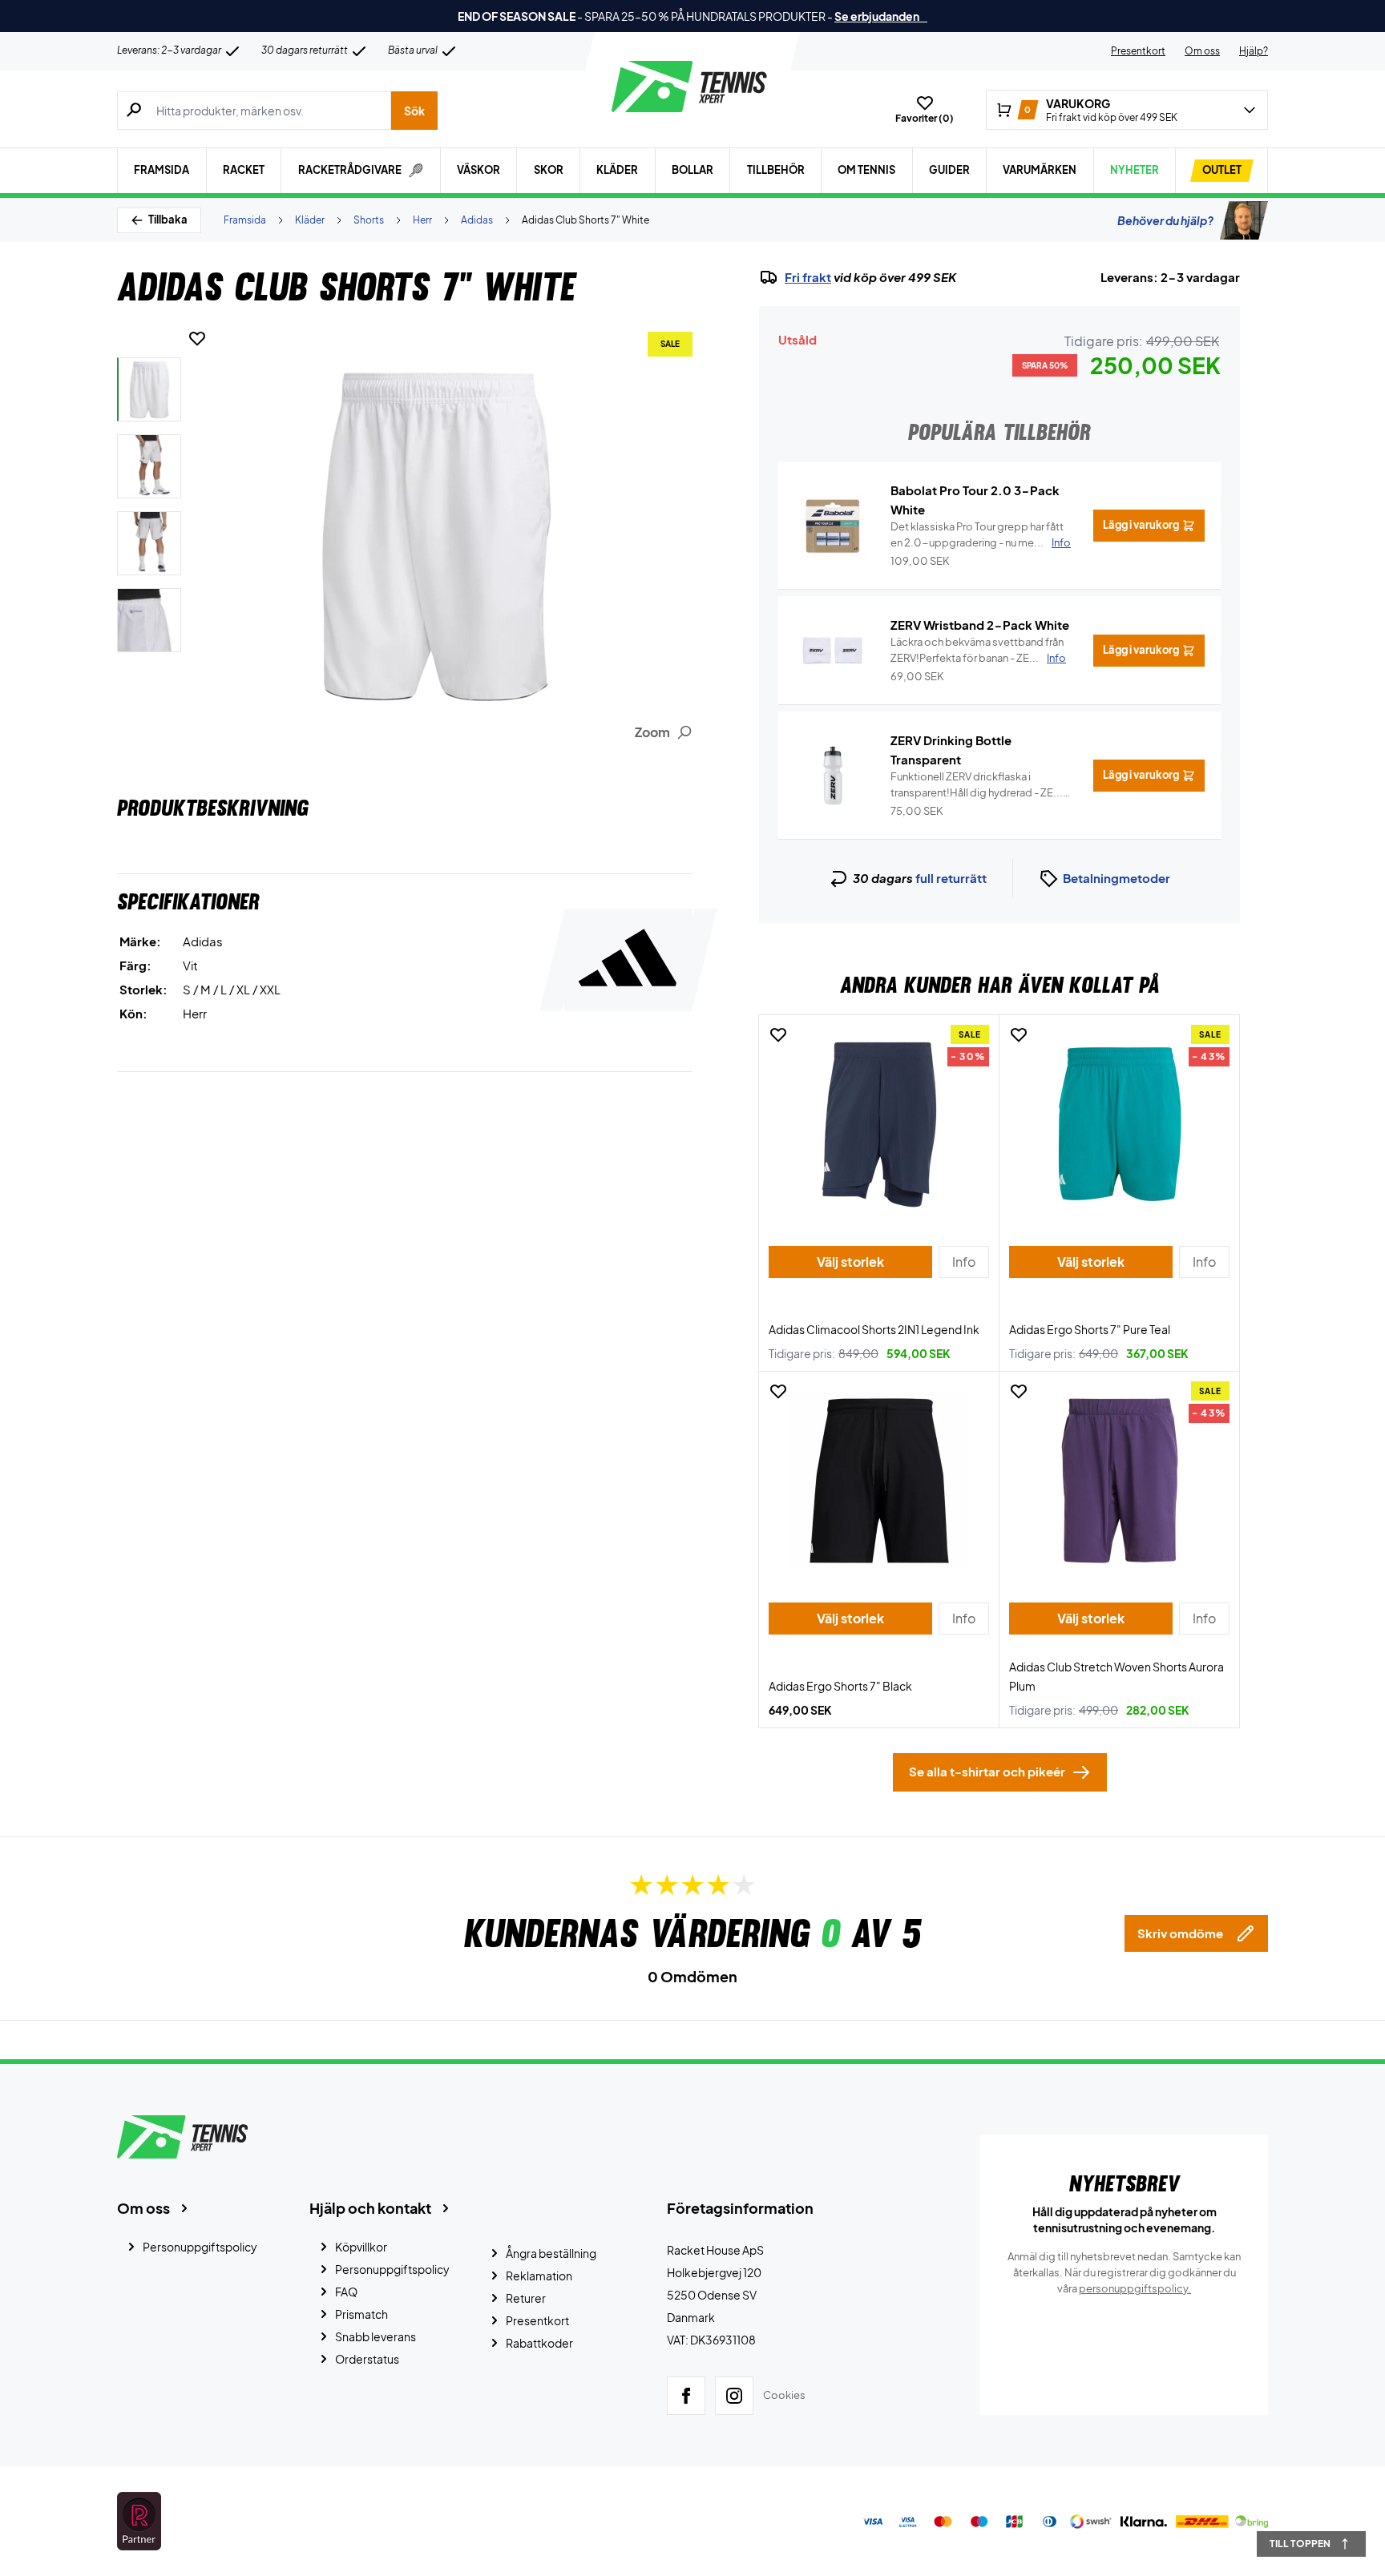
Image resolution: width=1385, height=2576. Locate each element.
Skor (549, 170)
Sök (414, 111)
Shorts (369, 220)
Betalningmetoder (1116, 878)
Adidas (477, 220)
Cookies (784, 2395)
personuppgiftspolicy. (1135, 2288)
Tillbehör (776, 170)
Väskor (478, 170)
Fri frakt (808, 277)
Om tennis (866, 170)
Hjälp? (1254, 51)
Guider (949, 170)
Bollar (692, 170)
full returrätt (951, 878)
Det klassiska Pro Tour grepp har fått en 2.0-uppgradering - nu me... (981, 534)
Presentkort (1138, 51)
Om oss (1202, 51)
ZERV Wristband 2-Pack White (980, 625)
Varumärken (1040, 170)
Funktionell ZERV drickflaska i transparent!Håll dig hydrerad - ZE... (977, 785)
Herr (422, 220)
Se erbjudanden (881, 16)
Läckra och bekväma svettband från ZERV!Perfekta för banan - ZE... (978, 650)
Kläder (617, 170)
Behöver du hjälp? (1165, 220)
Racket (244, 170)
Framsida (162, 170)
